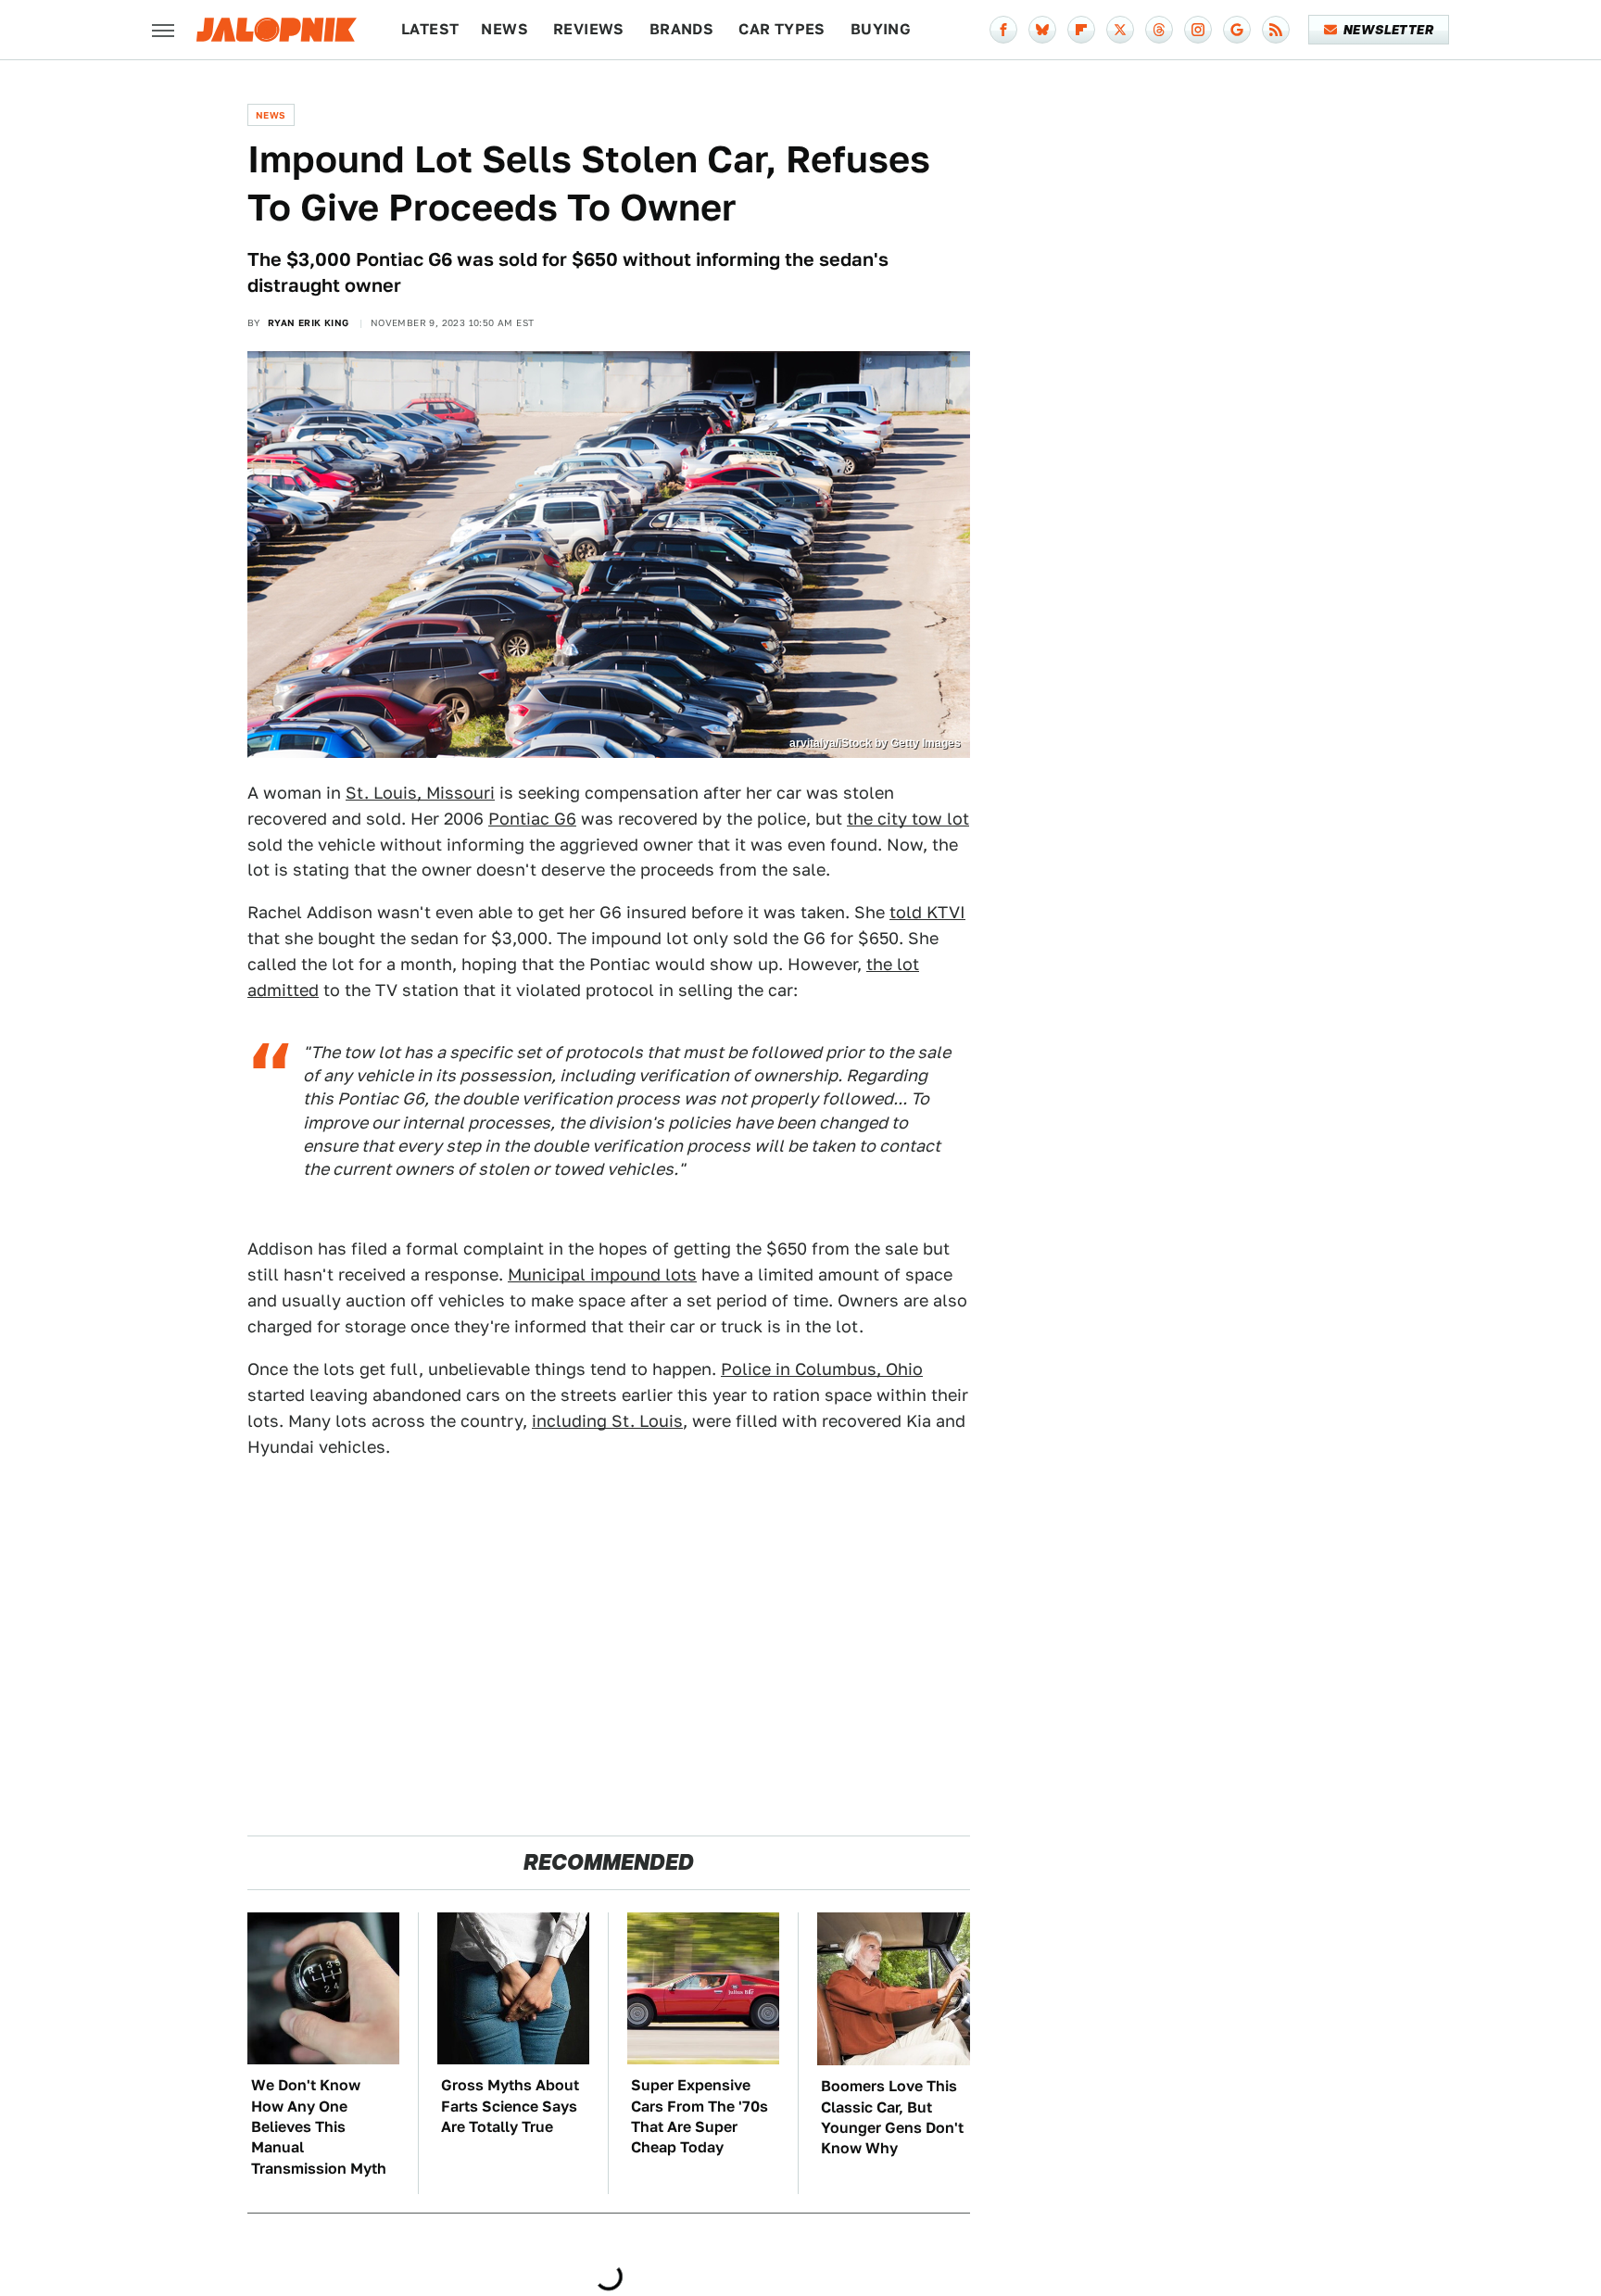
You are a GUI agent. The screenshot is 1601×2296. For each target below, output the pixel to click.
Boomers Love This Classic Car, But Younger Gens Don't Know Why (892, 2117)
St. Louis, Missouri (420, 793)
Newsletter (1388, 30)
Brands (681, 29)
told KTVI (927, 912)
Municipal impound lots (602, 1274)
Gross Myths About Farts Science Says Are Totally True (510, 2106)
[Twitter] (1120, 30)
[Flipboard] (1081, 30)
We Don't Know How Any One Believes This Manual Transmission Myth (319, 2127)
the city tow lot (908, 819)
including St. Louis (607, 1421)
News (504, 29)
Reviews (589, 29)
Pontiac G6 (532, 819)
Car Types (782, 29)
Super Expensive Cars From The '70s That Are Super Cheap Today (700, 2116)
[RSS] (1276, 30)
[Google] (1237, 30)
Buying (881, 29)
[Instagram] (1198, 30)
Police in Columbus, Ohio (822, 1369)
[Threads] (1159, 30)
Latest (430, 29)
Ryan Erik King (309, 322)
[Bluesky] (1042, 30)
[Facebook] (1003, 30)
